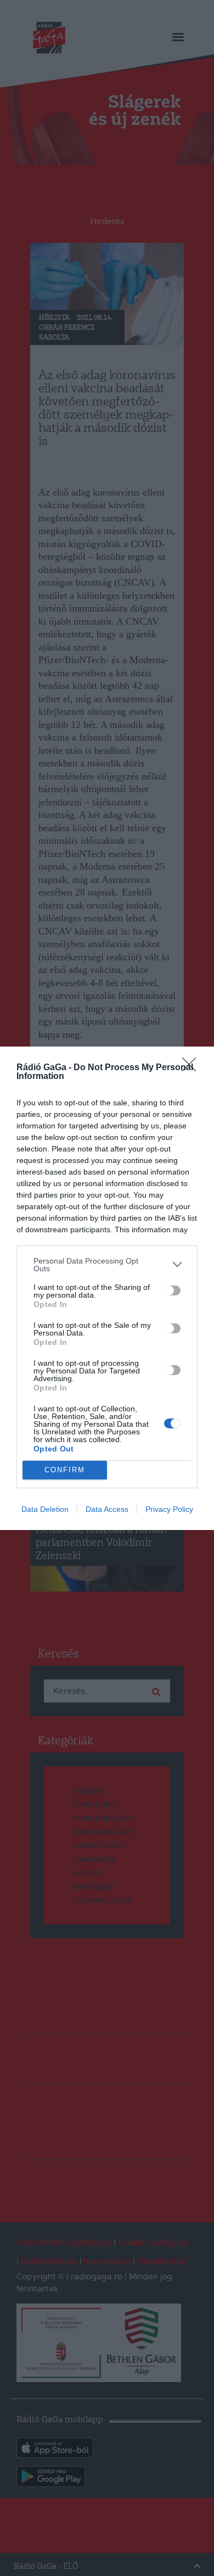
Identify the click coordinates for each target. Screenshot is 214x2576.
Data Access (107, 1509)
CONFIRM (65, 1470)
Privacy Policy (169, 1509)
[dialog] (107, 1288)
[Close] (193, 1068)
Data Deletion (45, 1509)
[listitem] (107, 1265)
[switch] (172, 1290)
